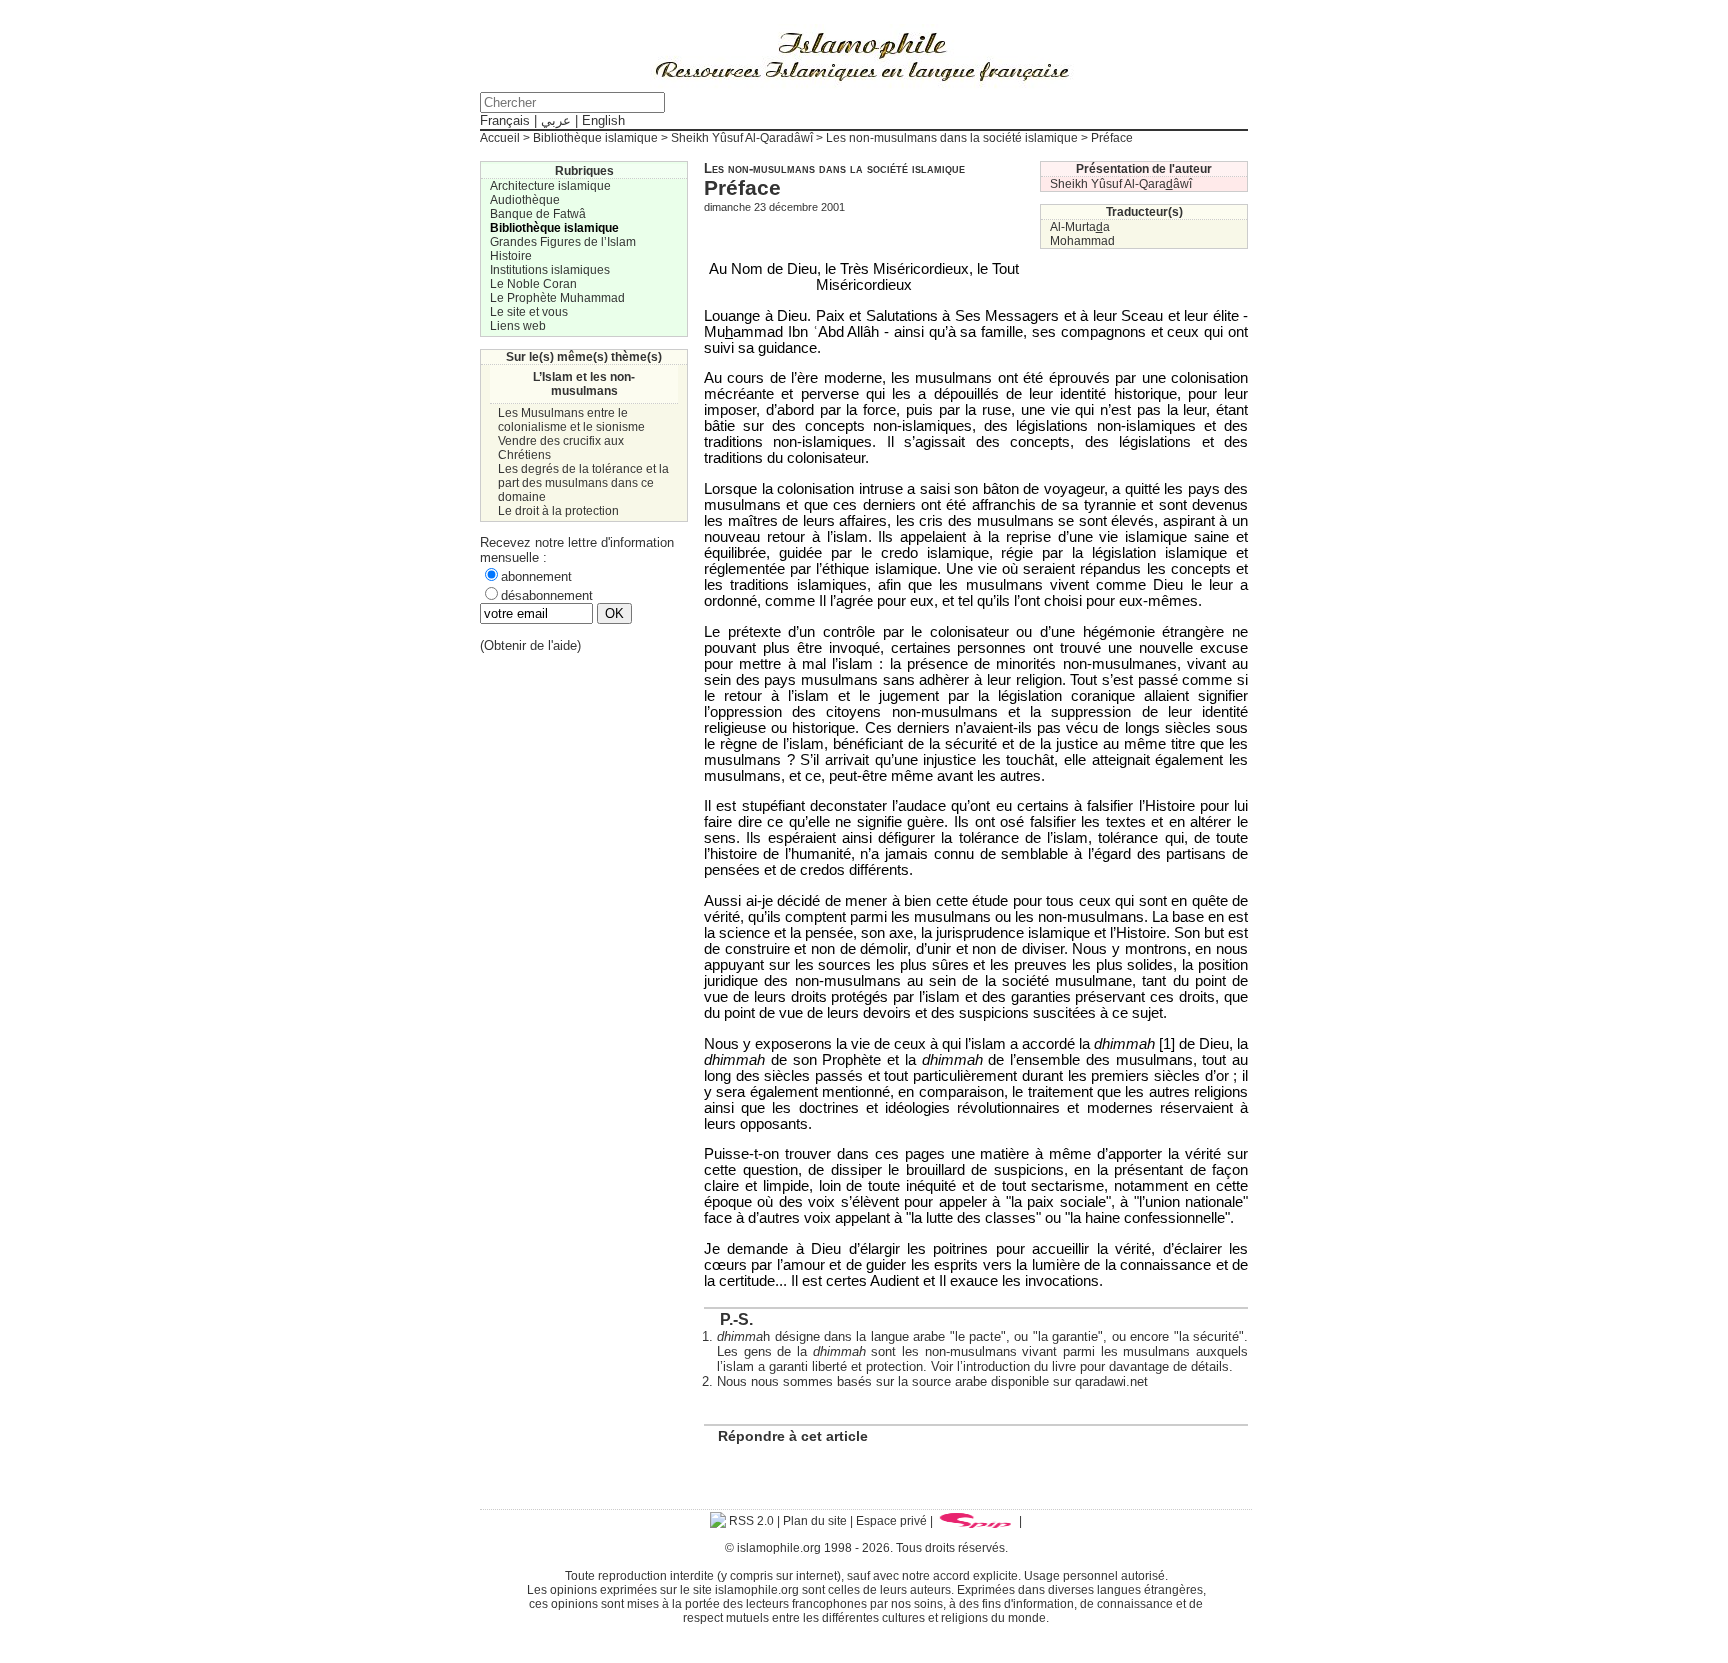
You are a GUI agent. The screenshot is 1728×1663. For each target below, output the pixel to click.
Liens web (518, 326)
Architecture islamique (550, 186)
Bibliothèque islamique (595, 138)
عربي (556, 120)
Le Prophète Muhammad (557, 298)
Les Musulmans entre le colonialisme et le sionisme (571, 420)
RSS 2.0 (750, 1521)
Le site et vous (529, 312)
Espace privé (891, 1521)
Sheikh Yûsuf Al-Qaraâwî (1121, 184)
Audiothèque (525, 200)
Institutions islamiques (550, 270)
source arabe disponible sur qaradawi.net (1030, 1381)
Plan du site (815, 1521)
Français (505, 120)
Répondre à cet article (793, 1436)
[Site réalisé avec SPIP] (976, 1521)
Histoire (511, 256)
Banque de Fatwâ (538, 214)
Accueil (500, 138)
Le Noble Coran (533, 284)
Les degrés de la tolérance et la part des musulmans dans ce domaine (583, 483)
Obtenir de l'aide (530, 645)
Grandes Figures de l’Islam (563, 242)
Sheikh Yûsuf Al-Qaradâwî (742, 138)
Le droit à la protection (558, 511)
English (603, 120)
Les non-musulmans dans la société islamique (952, 138)
